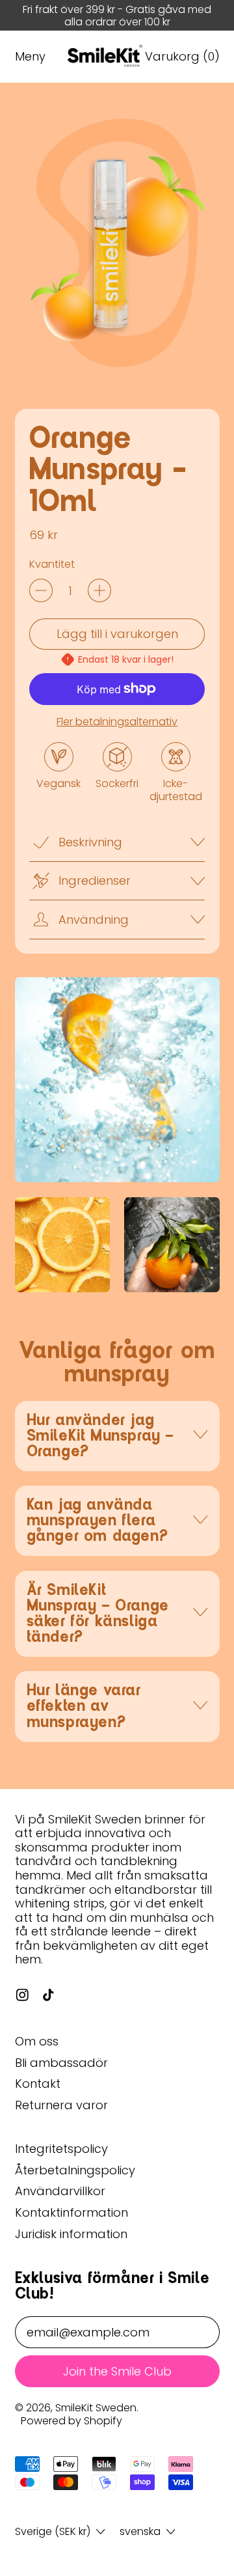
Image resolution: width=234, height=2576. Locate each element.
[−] (41, 590)
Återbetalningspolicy (75, 2170)
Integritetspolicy (61, 2149)
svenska (140, 2531)
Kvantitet (52, 564)
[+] (99, 590)
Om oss (37, 2041)
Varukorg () (182, 60)
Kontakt (38, 2084)
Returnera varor (61, 2105)
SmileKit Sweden (96, 2408)
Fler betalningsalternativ (117, 722)
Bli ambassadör (61, 2063)
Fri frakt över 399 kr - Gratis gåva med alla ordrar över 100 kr (117, 16)
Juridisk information (71, 2234)
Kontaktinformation (71, 2212)
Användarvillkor (60, 2191)
